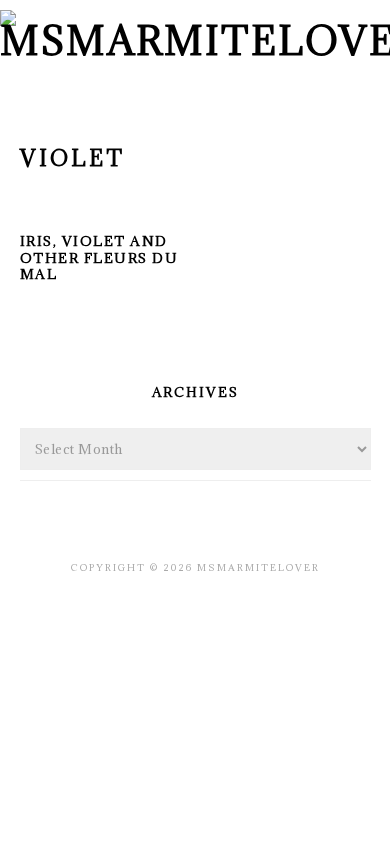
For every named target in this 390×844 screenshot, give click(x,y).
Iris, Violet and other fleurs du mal (99, 258)
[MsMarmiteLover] (195, 40)
